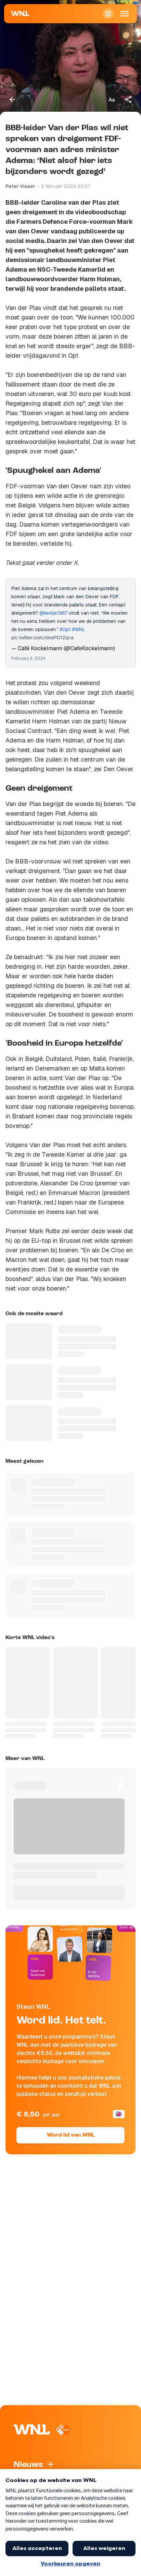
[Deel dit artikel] (129, 99)
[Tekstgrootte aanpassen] (112, 99)
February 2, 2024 (28, 658)
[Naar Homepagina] (20, 14)
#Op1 (65, 629)
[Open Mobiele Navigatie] (125, 14)
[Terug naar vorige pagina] (12, 99)
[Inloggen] (108, 14)
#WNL (79, 629)
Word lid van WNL (71, 2135)
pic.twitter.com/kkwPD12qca (42, 638)
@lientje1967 (53, 613)
